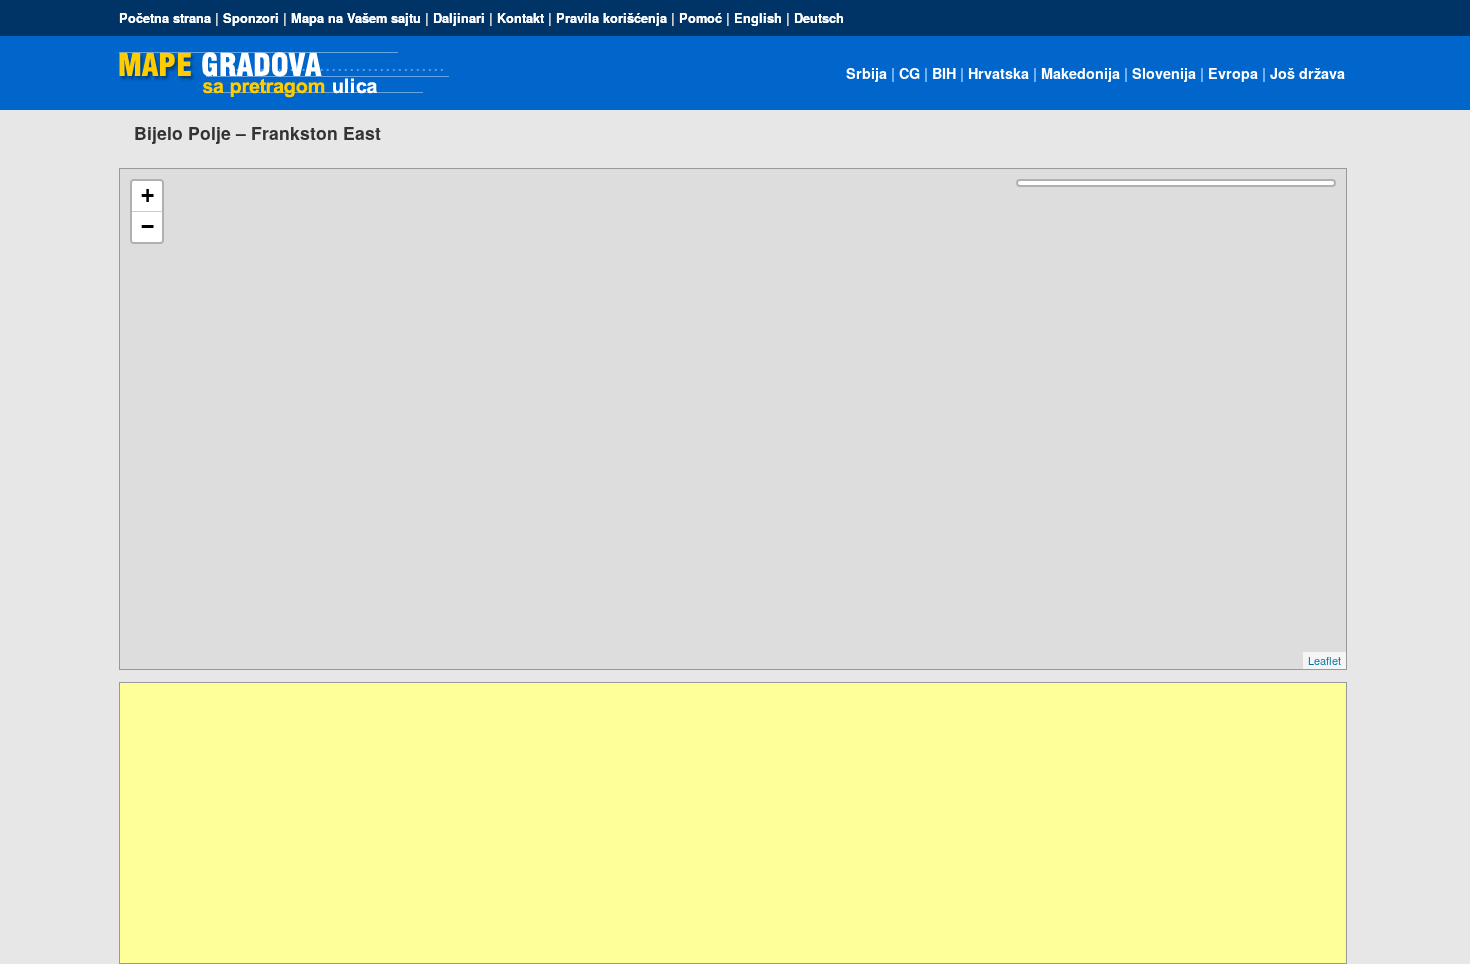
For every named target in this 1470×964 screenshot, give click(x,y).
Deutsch (819, 18)
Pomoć (700, 18)
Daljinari (459, 18)
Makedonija (1080, 73)
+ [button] (147, 195)
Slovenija (1164, 73)
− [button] (147, 226)
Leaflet (1324, 660)
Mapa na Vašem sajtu (356, 18)
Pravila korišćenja (611, 18)
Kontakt (520, 18)
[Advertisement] (720, 823)
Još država (1307, 73)
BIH (944, 73)
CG (909, 73)
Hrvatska (998, 73)
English (758, 18)
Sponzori (251, 18)
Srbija (866, 73)
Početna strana (165, 18)
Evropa (1233, 73)
